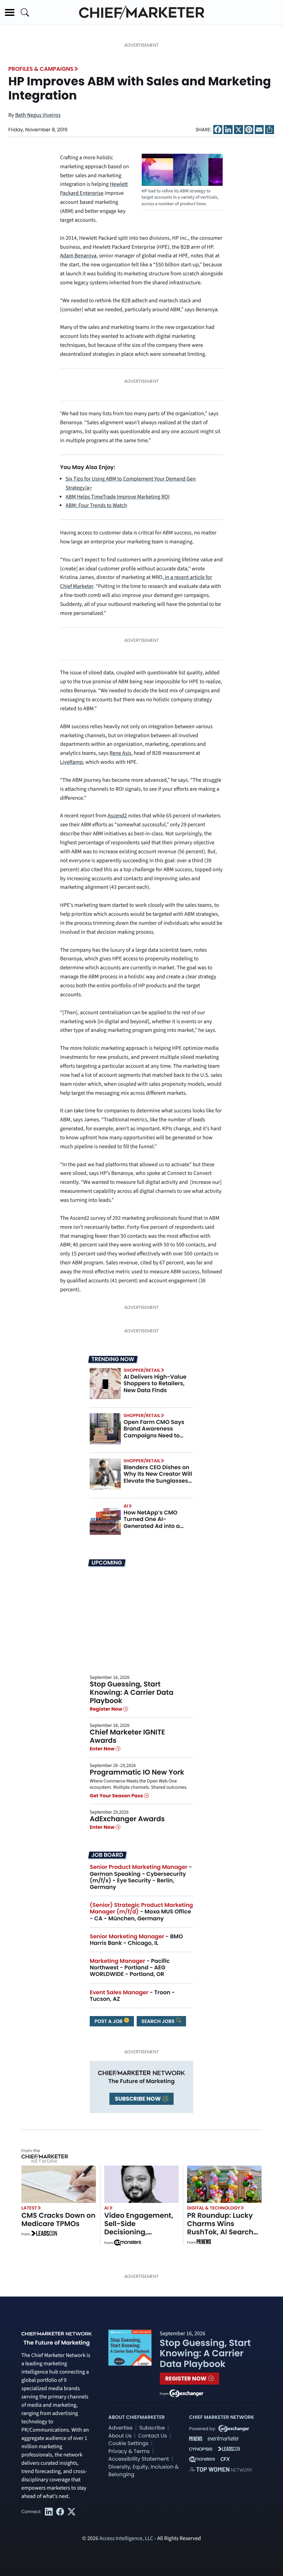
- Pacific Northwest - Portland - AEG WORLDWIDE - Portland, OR (130, 1967)
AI (126, 1506)
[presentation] (105, 1383)
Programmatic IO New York (137, 1772)
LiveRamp (71, 762)
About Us (120, 2436)
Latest (29, 2208)
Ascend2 (117, 816)
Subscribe (152, 2428)
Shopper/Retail (142, 1370)
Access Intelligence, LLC (126, 2539)
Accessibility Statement (139, 2459)
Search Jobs (159, 2021)
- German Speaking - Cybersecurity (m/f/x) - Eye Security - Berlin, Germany (141, 1877)
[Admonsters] (128, 2243)
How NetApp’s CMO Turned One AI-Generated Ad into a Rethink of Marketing (153, 1523)
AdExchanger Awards (127, 1819)
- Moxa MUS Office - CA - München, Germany (141, 1912)
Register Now (106, 1709)
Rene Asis (120, 753)
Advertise (120, 2428)
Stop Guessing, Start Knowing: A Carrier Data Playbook (132, 1692)
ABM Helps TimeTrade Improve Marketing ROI (118, 497)
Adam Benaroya (78, 256)
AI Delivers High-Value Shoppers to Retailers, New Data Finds (155, 1383)
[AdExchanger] (186, 2393)
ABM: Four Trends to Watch (96, 506)
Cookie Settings (128, 2444)
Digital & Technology (214, 2208)
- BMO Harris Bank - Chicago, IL (136, 1940)
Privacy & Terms (129, 2451)
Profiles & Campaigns (41, 69)
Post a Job (109, 2021)
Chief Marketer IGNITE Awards (127, 1736)
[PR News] (204, 2243)
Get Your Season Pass (117, 1796)
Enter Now (103, 1749)
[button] (10, 12)
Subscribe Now (138, 2099)
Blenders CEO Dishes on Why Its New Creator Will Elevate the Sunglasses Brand (158, 1477)
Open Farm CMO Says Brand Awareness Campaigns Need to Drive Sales (154, 1432)
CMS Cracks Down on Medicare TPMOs (58, 2219)
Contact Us (152, 2436)
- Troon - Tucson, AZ (132, 1996)
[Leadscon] (44, 2234)
